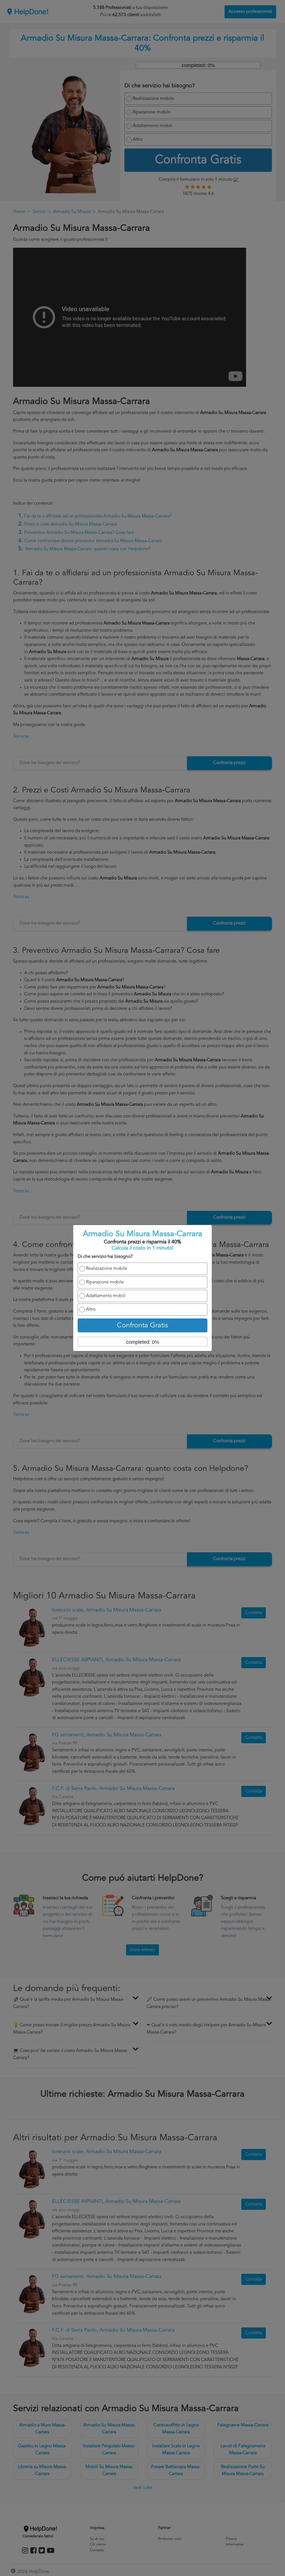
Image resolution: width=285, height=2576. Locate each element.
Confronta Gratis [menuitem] (142, 1326)
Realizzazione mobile (107, 1269)
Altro (91, 1310)
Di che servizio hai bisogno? (105, 1257)
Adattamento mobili (106, 1296)
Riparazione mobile (105, 1282)
